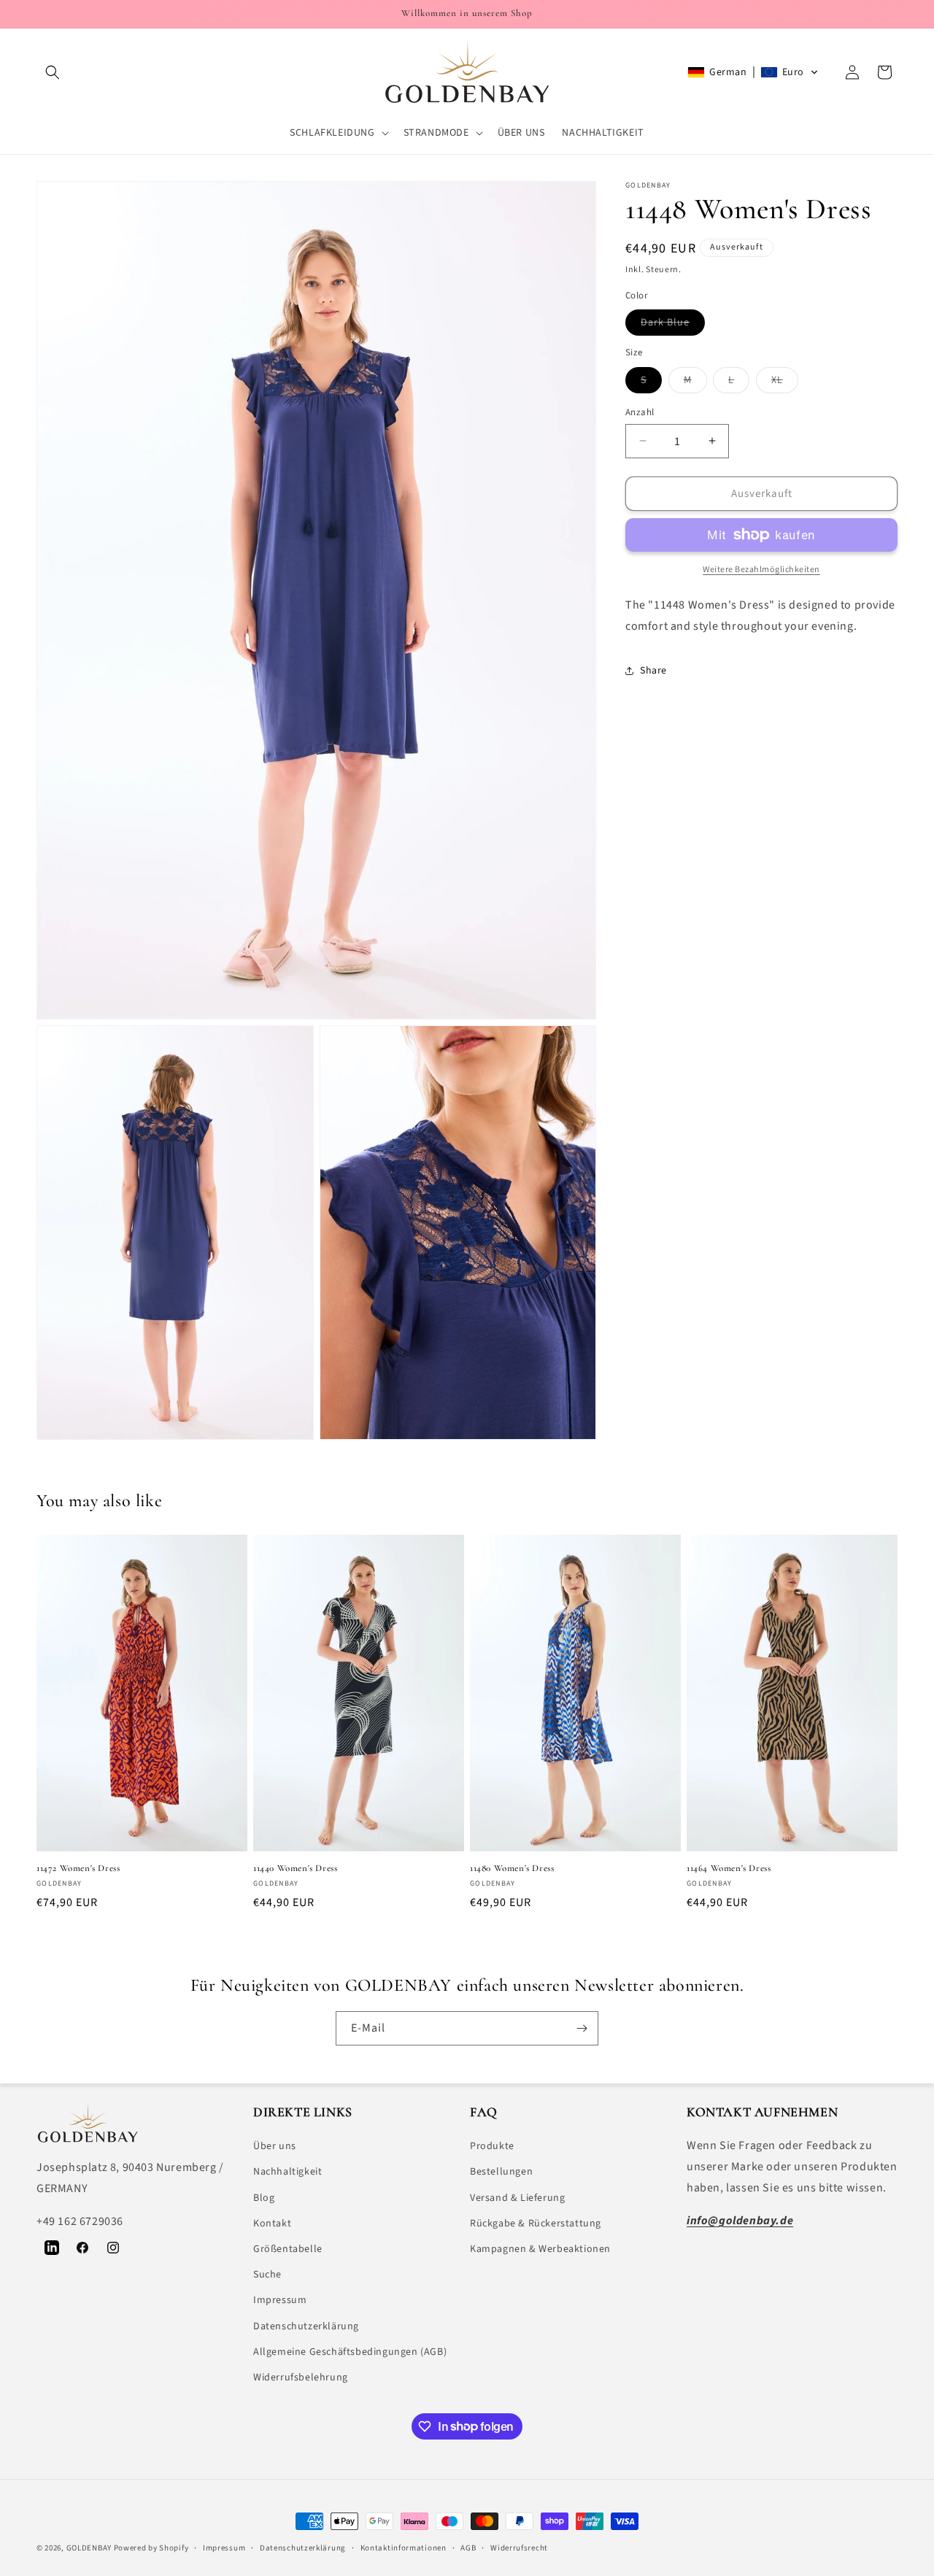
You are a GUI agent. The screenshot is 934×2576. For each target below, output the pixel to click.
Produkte (492, 2147)
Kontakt (272, 2224)
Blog (264, 2198)
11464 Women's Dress (729, 1869)
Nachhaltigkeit (287, 2172)
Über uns (275, 2147)
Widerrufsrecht (519, 2547)
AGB (468, 2547)
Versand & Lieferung (517, 2198)
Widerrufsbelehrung (301, 2378)
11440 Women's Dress (295, 1869)
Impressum (280, 2301)
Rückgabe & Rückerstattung (536, 2224)
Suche (267, 2275)
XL (785, 382)
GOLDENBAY (89, 2548)
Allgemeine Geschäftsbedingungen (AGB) (350, 2352)
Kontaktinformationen (404, 2547)
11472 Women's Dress (78, 1869)
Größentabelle (288, 2249)
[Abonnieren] (582, 2028)
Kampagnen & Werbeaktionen (540, 2249)
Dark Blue (673, 325)
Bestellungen (501, 2172)
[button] (53, 72)
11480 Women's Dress (512, 1869)
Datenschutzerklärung (306, 2326)
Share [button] (653, 671)
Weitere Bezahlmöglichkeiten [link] (761, 570)
